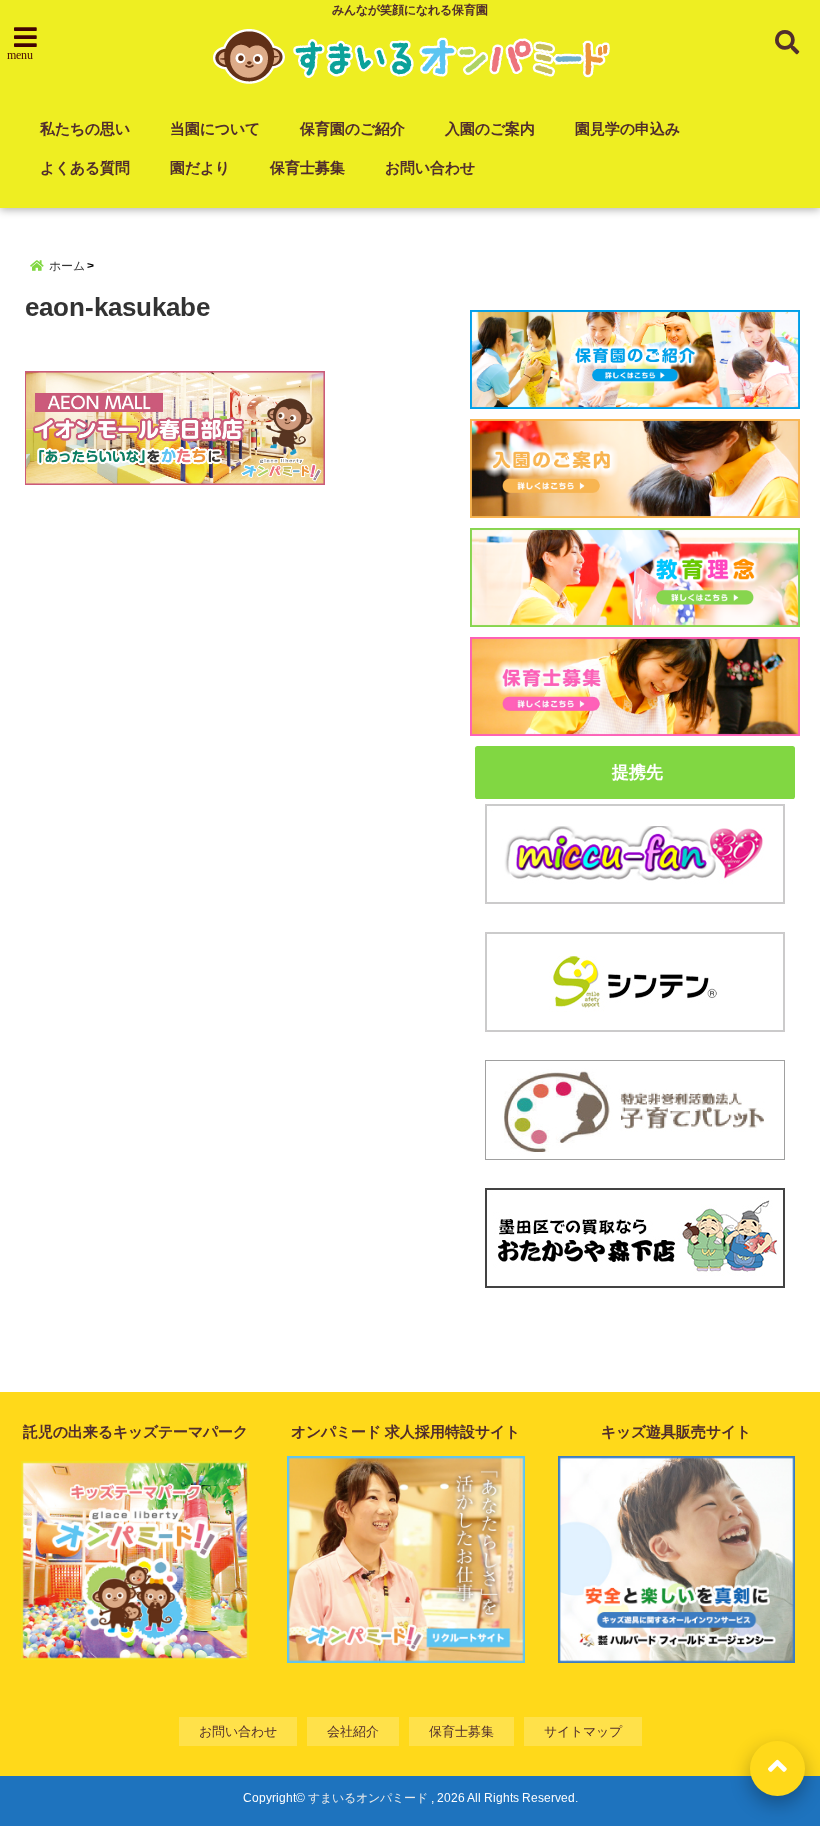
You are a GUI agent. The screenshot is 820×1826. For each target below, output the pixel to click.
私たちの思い (85, 128)
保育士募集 (307, 167)
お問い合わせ (430, 167)
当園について (215, 128)
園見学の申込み (627, 128)
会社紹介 (353, 1731)
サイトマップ (583, 1731)
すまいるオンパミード (368, 1798)
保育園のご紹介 (352, 128)
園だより (200, 167)
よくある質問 (85, 167)
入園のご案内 (490, 128)
